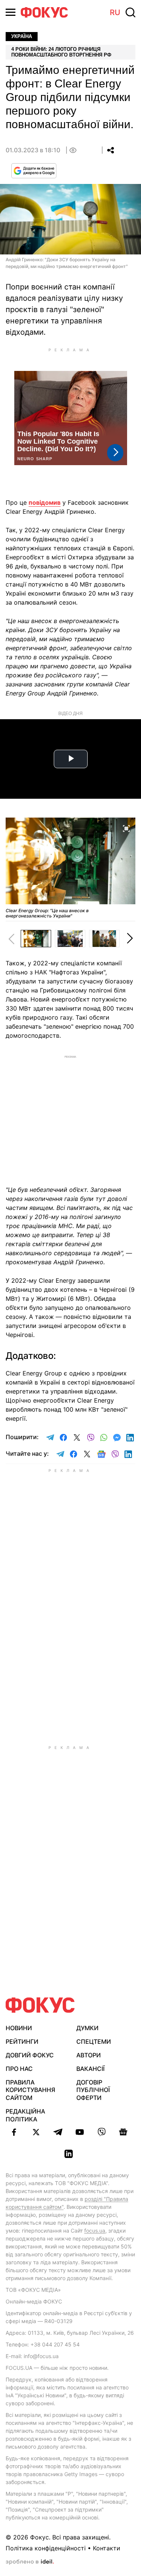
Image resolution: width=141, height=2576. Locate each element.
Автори (89, 2055)
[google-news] (123, 2132)
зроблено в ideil (30, 2562)
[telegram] (58, 2132)
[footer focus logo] (40, 2005)
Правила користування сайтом (30, 2090)
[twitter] (36, 2132)
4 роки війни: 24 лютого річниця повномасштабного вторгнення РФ (61, 52)
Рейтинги (22, 2042)
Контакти (107, 2548)
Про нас (19, 2069)
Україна (22, 36)
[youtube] (80, 2132)
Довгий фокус (30, 2055)
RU (115, 12)
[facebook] (14, 2132)
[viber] (102, 2132)
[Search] (130, 12)
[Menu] (11, 12)
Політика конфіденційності (46, 2548)
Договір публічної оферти (93, 2090)
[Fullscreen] (126, 828)
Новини (19, 2028)
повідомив (45, 502)
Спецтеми (94, 2042)
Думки (87, 2028)
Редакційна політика (25, 2115)
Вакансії (90, 2069)
